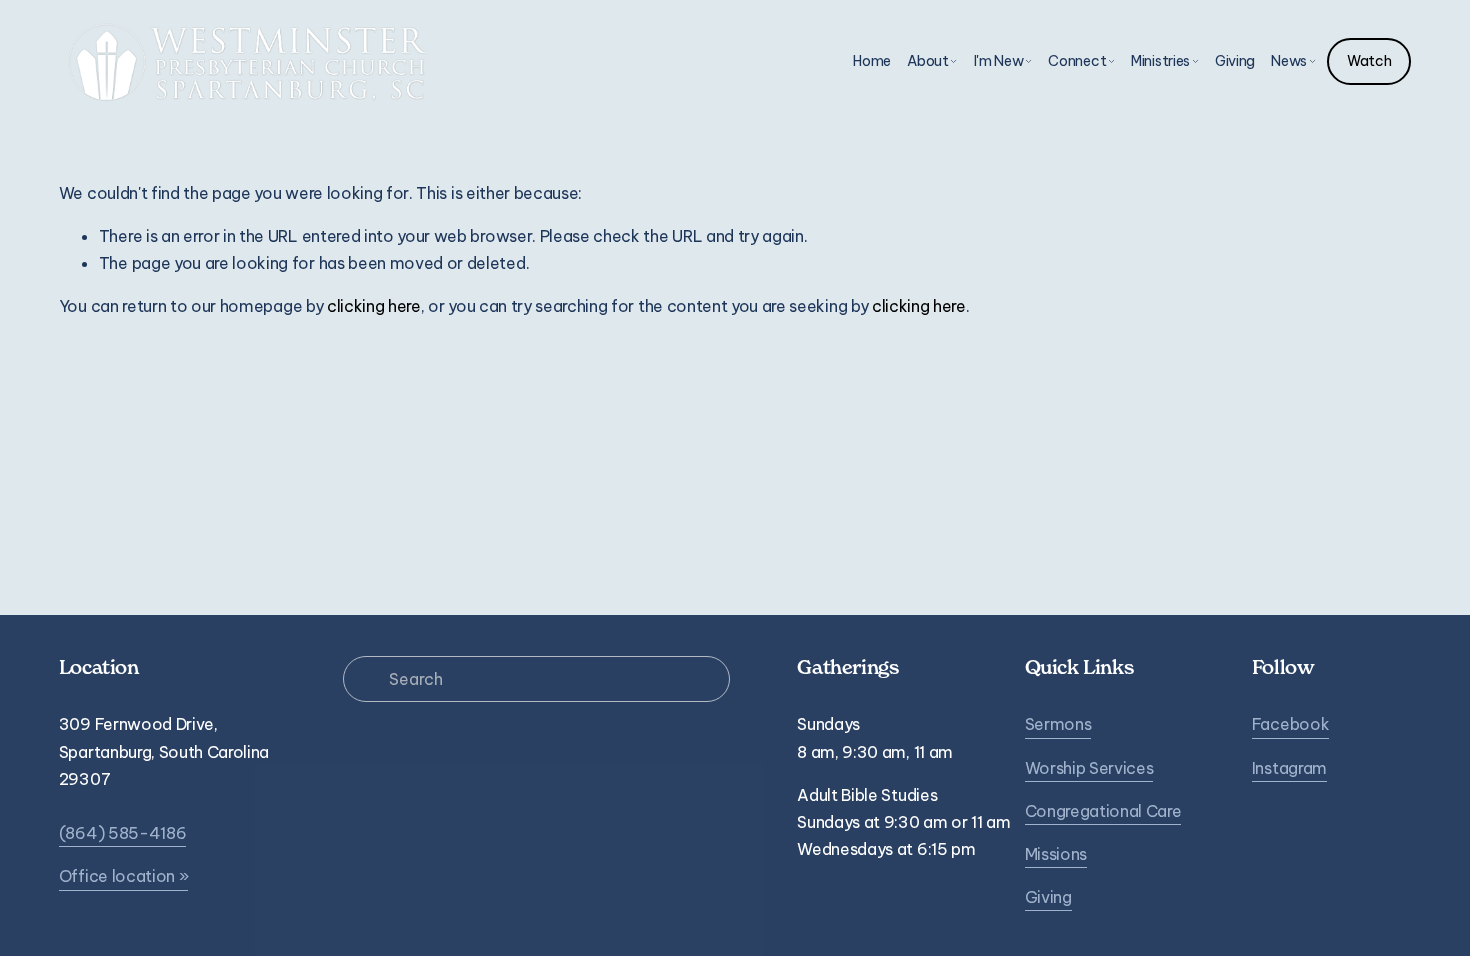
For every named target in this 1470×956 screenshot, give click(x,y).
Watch (1369, 61)
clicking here (374, 306)
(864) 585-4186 (123, 833)
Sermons (1058, 724)
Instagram (1289, 768)
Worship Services (1089, 768)
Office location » (124, 876)
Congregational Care (1103, 811)
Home (872, 61)
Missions (1056, 854)
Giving (1235, 61)
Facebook (1290, 724)
